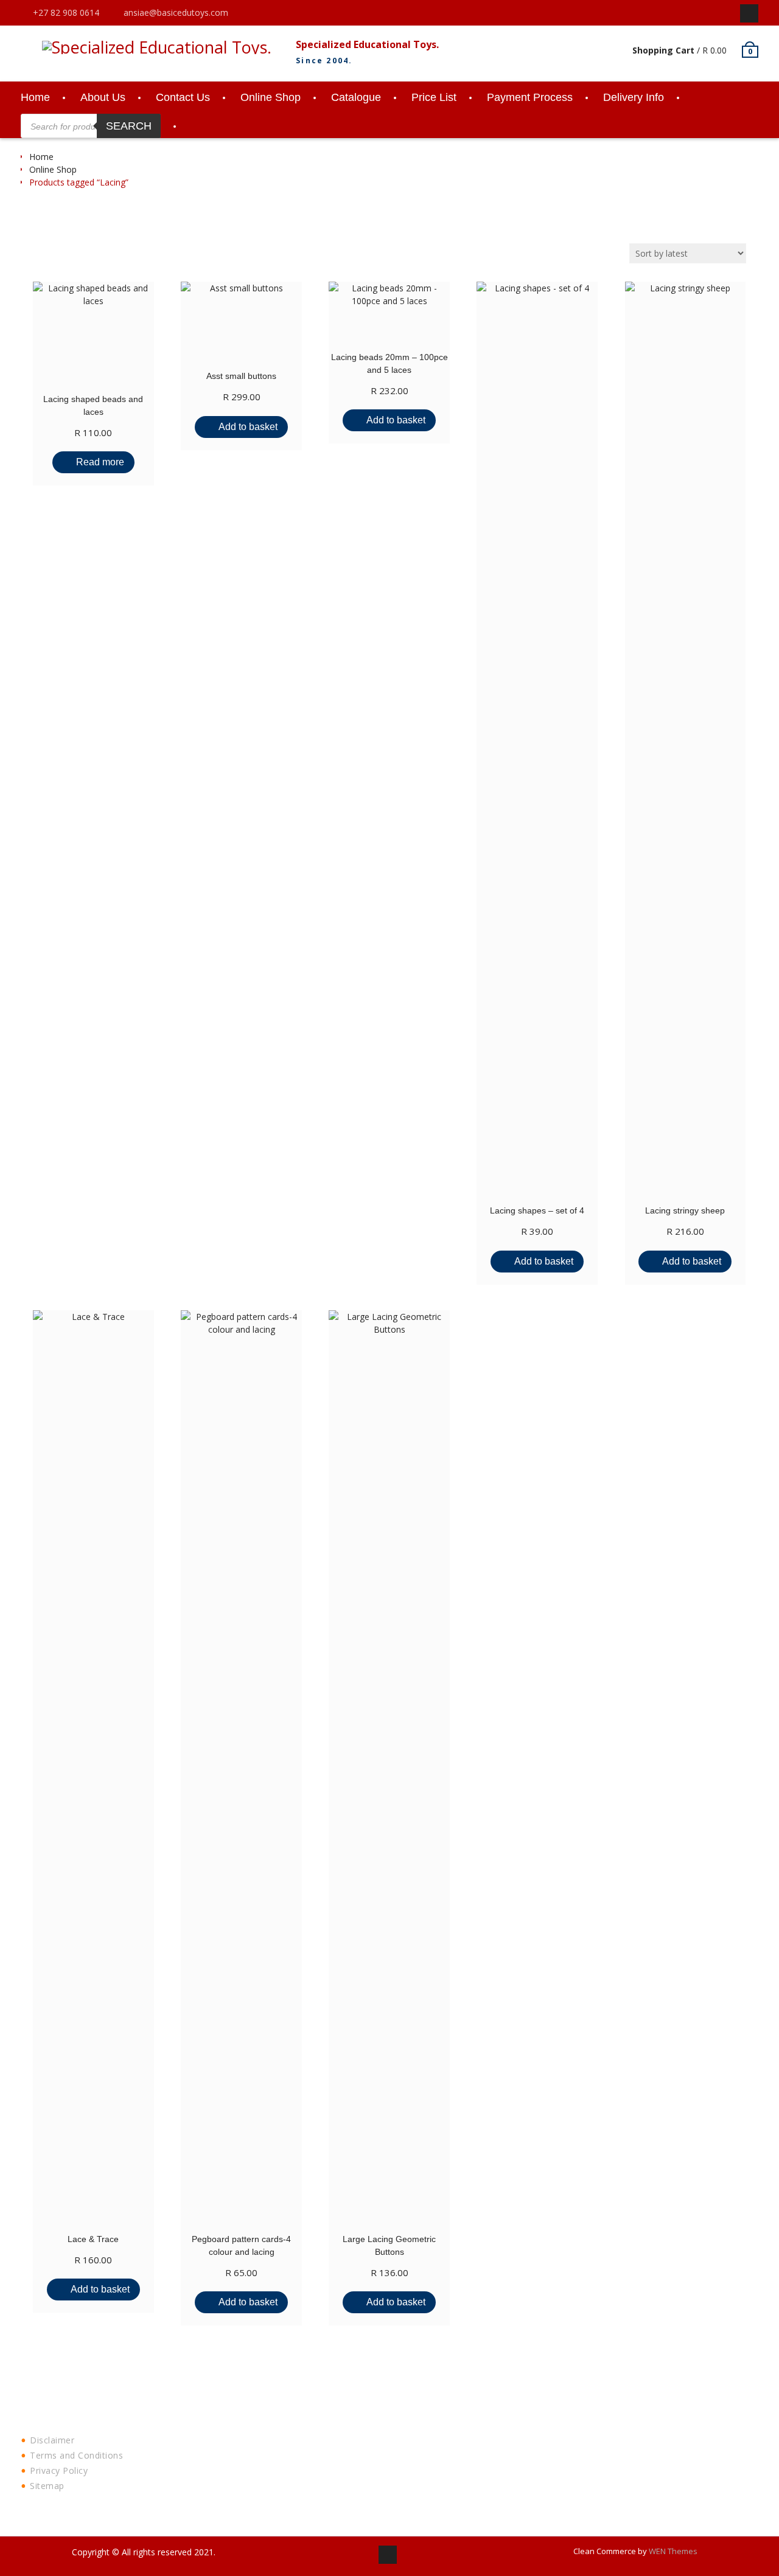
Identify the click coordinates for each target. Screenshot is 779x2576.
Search (129, 126)
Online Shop (271, 97)
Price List (434, 97)
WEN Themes (673, 2551)
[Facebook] (749, 13)
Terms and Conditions (76, 2455)
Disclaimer (52, 2440)
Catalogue (356, 97)
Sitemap (47, 2486)
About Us (103, 97)
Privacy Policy (59, 2470)
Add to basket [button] (248, 427)
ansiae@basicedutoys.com (176, 12)
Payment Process (530, 97)
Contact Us (183, 97)
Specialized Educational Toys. (367, 44)
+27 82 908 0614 (66, 12)
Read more (100, 462)
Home (35, 97)
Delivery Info (634, 97)
